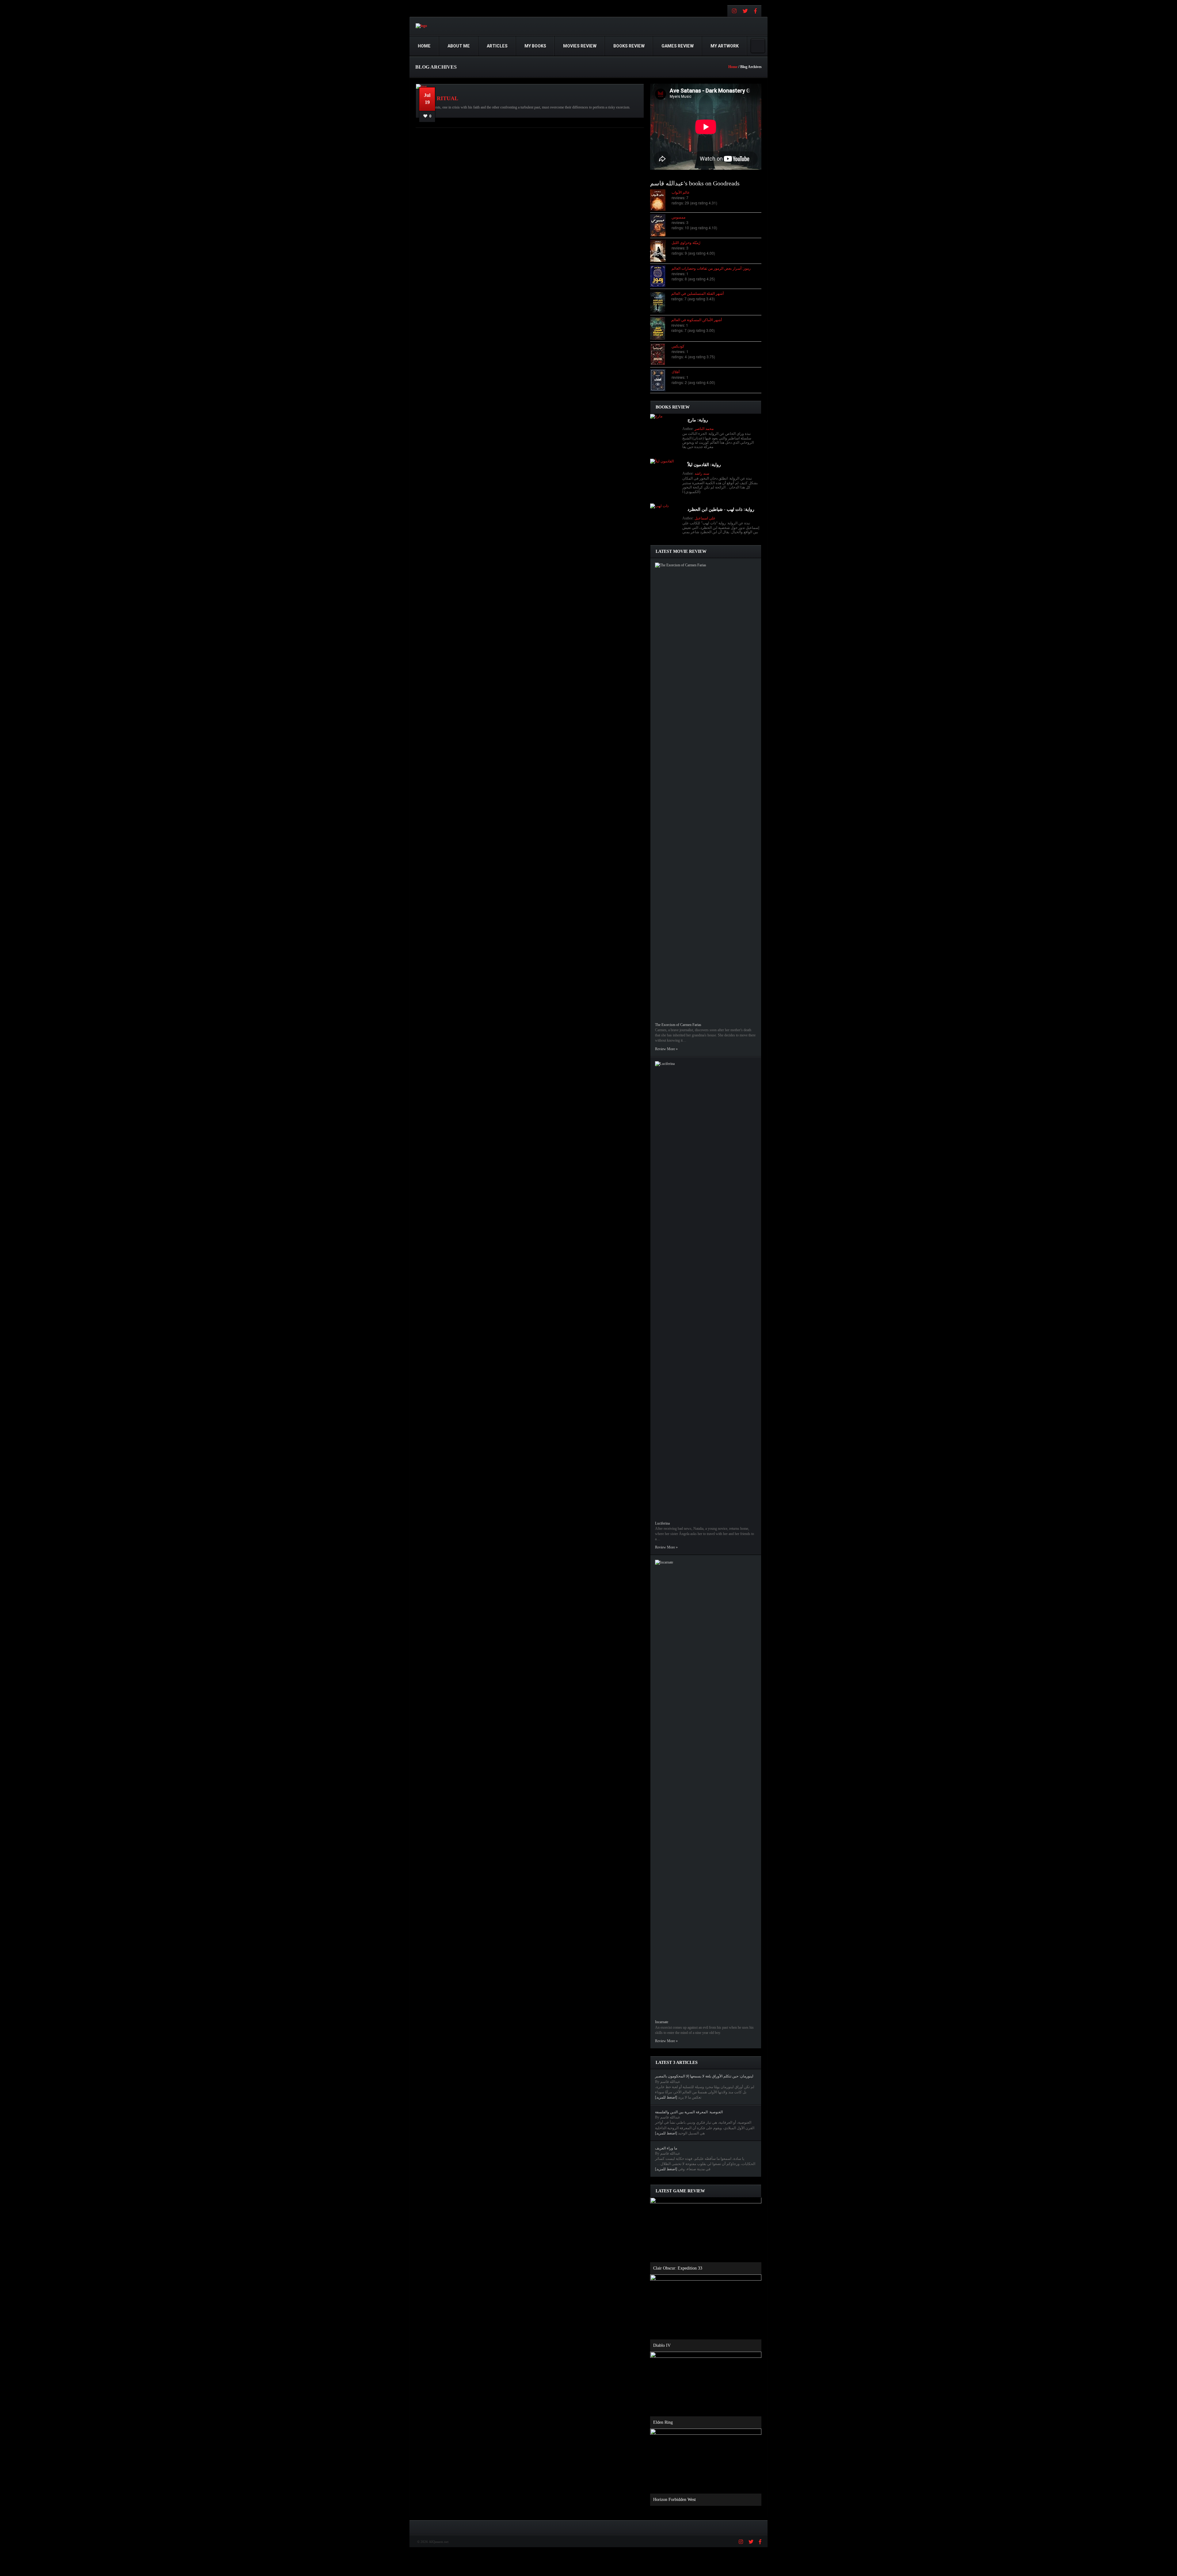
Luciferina (662, 1523)
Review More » (666, 1049)
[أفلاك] (661, 380)
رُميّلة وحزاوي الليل (686, 242)
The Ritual (441, 98)
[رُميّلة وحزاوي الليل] (661, 251)
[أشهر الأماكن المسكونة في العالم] (661, 328)
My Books (535, 46)
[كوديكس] (661, 354)
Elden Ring (663, 2422)
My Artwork (725, 46)
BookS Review (629, 46)
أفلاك (676, 372)
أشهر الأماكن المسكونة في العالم (697, 319)
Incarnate (662, 2022)
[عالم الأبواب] (661, 200)
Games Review (678, 46)
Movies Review (580, 46)
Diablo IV (662, 2345)
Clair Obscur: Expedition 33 (678, 2268)
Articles (497, 46)
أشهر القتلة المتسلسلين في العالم (697, 293)
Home (424, 46)
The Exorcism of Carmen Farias (678, 1025)
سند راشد (702, 473)
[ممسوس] (661, 225)
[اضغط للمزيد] (666, 2097)
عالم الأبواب (681, 192)
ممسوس (678, 217)
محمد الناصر (704, 429)
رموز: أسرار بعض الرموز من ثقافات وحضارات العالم (711, 268)
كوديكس (678, 346)
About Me (459, 46)
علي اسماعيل (705, 518)
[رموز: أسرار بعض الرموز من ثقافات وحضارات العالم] (661, 276)
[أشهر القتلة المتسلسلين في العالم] (661, 302)
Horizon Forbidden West (674, 2500)
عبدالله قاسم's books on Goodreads (695, 183)
